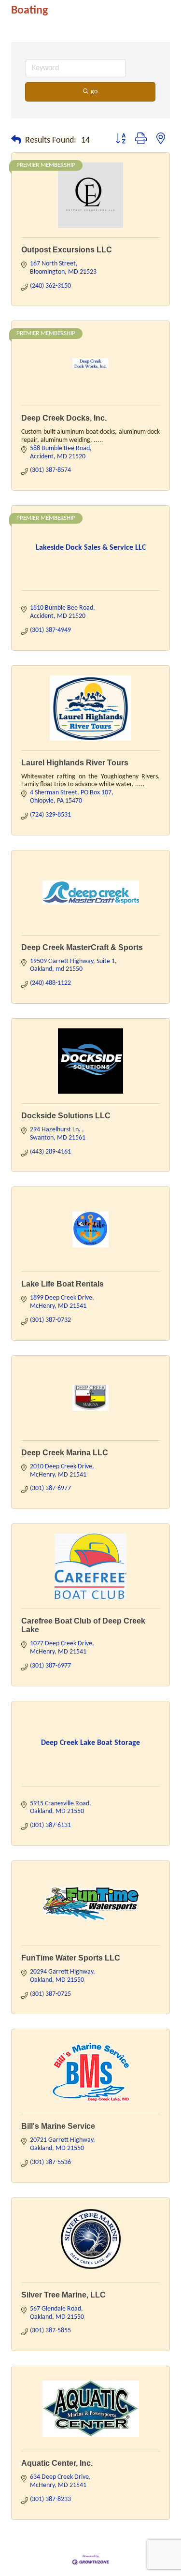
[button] (16, 141)
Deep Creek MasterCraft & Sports (82, 947)
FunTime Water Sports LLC (71, 1958)
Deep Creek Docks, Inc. (64, 418)
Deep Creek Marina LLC (65, 1453)
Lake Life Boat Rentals (63, 1284)
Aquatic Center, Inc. (57, 2463)
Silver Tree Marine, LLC (63, 2295)
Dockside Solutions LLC (66, 1116)
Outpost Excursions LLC (67, 250)
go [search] (94, 92)
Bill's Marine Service (58, 2126)
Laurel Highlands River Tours (75, 763)
